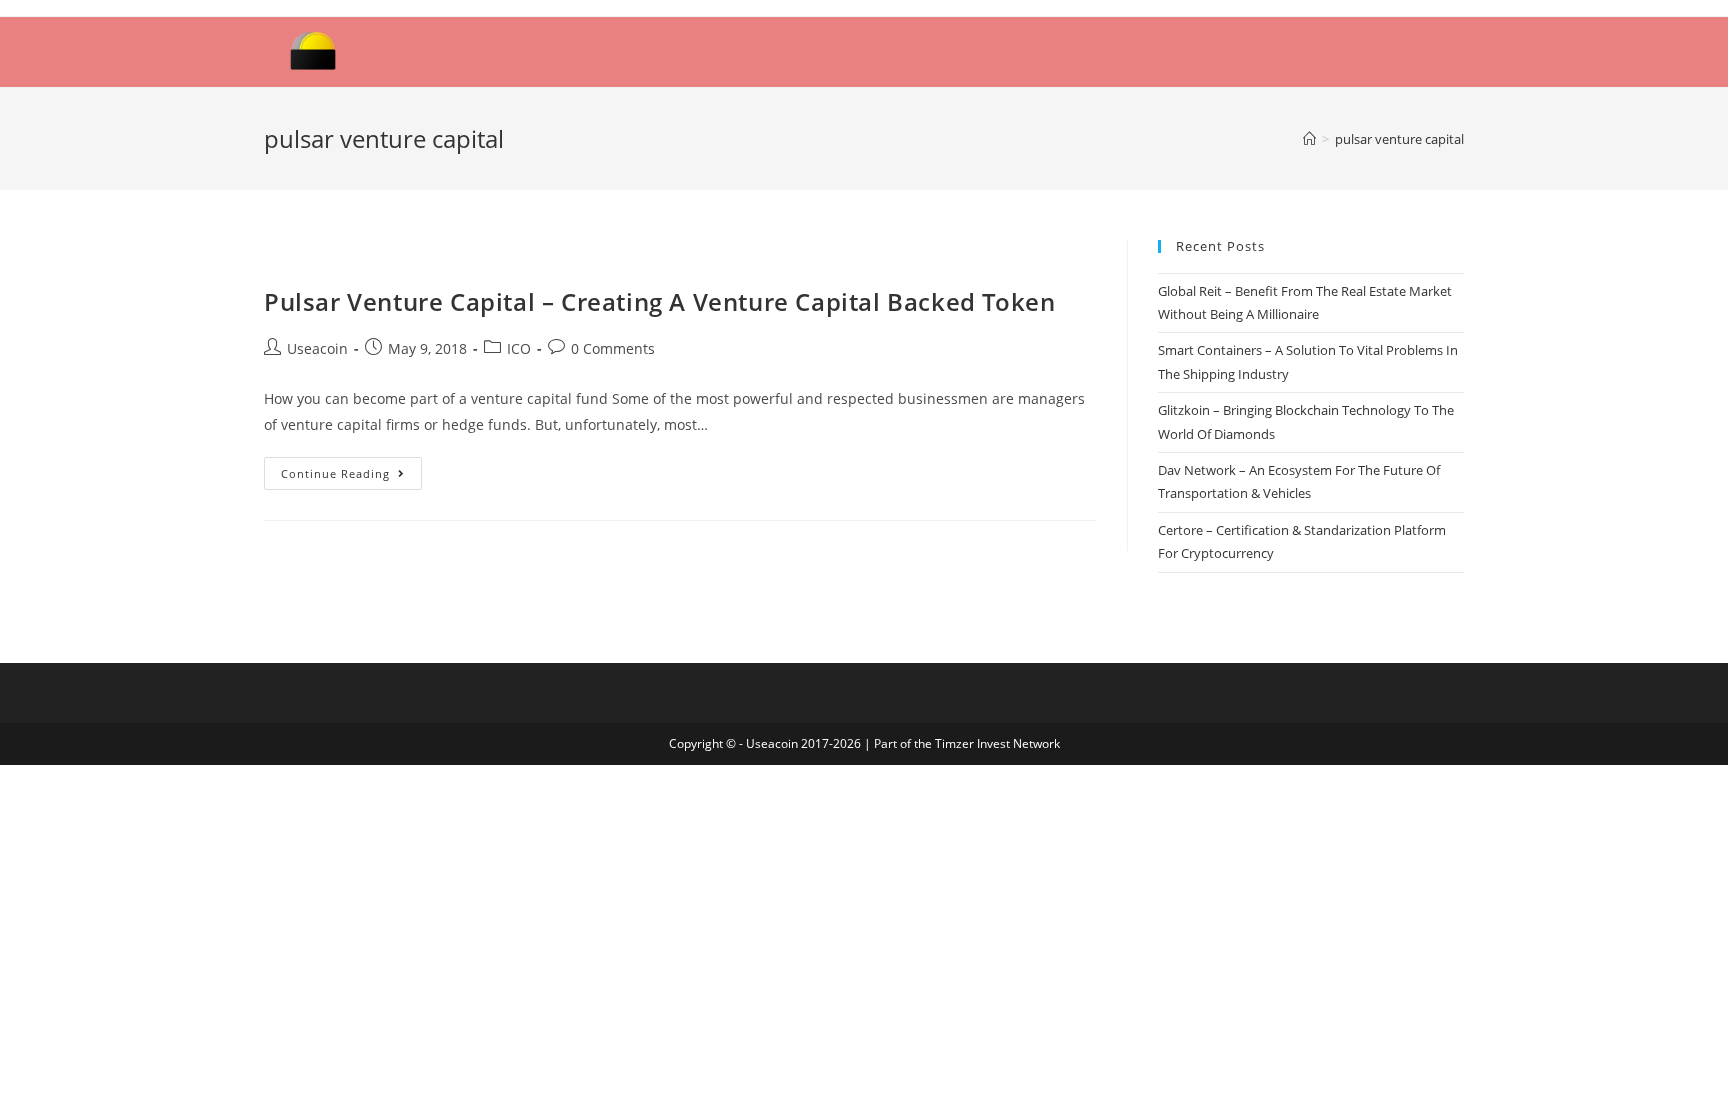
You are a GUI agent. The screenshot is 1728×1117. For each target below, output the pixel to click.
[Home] (1309, 139)
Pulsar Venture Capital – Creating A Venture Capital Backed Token (659, 301)
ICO (519, 348)
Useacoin (317, 348)
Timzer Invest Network (997, 743)
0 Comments (613, 348)
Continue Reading (335, 473)
